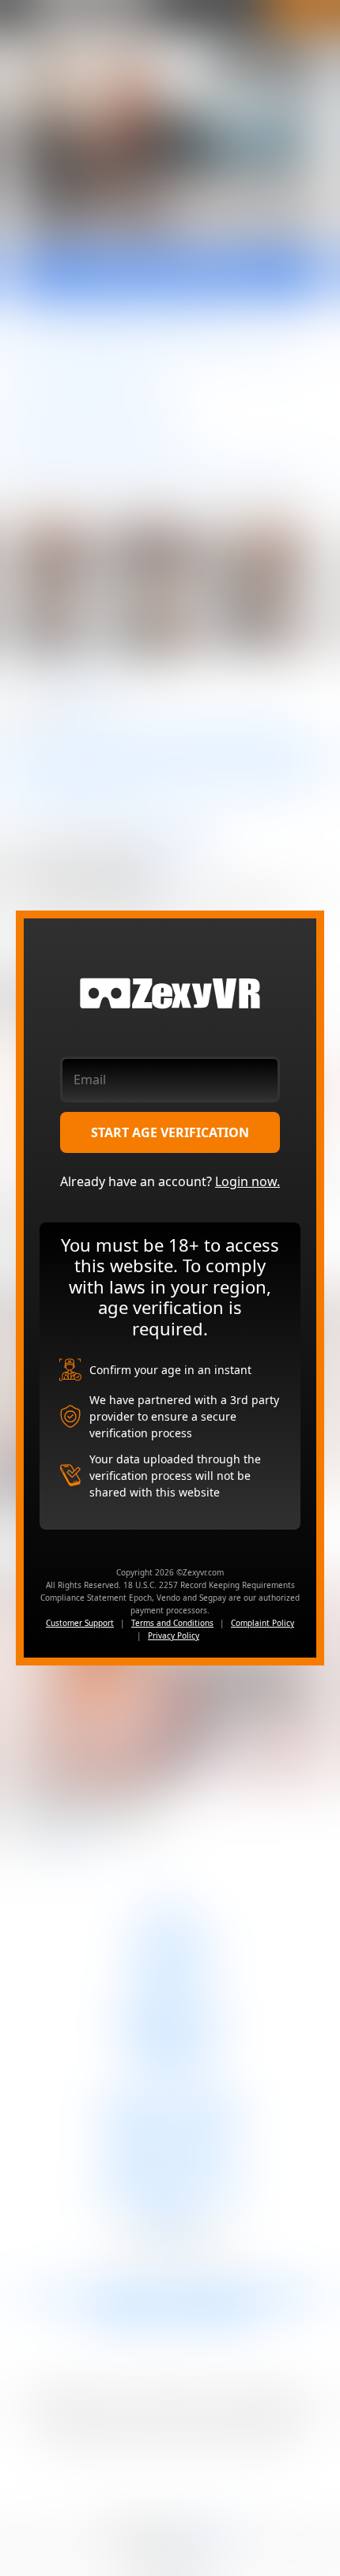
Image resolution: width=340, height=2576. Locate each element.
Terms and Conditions (172, 1623)
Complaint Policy (263, 1623)
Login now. (247, 1181)
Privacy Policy (174, 1635)
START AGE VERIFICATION (170, 1132)
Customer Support (80, 1623)
